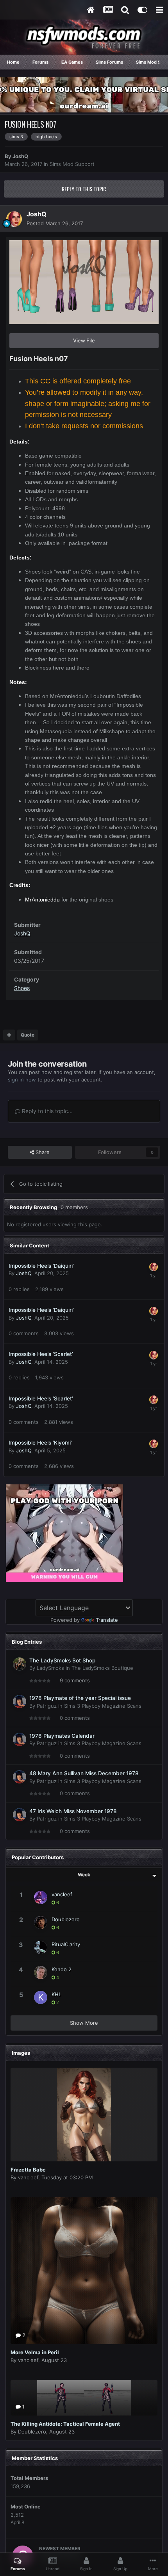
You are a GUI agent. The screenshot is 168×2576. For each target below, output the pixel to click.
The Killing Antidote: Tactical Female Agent (65, 2424)
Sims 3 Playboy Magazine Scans (103, 1706)
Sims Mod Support (72, 164)
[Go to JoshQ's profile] (14, 219)
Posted (55, 223)
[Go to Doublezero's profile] (41, 1922)
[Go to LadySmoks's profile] (20, 1664)
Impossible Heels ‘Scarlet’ (41, 1354)
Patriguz (47, 1706)
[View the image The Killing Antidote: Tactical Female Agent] (84, 2398)
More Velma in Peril (35, 2352)
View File (84, 340)
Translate (107, 1620)
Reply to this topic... (46, 1111)
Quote (28, 1035)
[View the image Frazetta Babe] (84, 2115)
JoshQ (20, 156)
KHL (56, 1994)
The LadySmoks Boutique (102, 1668)
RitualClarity (66, 1944)
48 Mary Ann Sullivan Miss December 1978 (84, 1773)
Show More (84, 2023)
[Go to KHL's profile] (41, 1997)
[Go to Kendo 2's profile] (41, 1972)
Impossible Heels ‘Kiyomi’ (40, 1443)
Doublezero (66, 1919)
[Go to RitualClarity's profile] (41, 1947)
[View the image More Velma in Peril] (84, 2271)
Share (42, 1152)
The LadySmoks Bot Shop (62, 1660)
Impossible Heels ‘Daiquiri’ (41, 1266)
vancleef (62, 1894)
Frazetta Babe (28, 2170)
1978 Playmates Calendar (62, 1736)
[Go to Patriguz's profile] (20, 1701)
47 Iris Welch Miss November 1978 (73, 1811)
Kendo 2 (62, 1969)
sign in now (22, 1080)
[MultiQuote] (9, 1035)
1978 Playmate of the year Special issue (80, 1698)
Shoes (22, 988)
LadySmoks (50, 1668)
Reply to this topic (84, 189)
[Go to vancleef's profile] (41, 1897)
